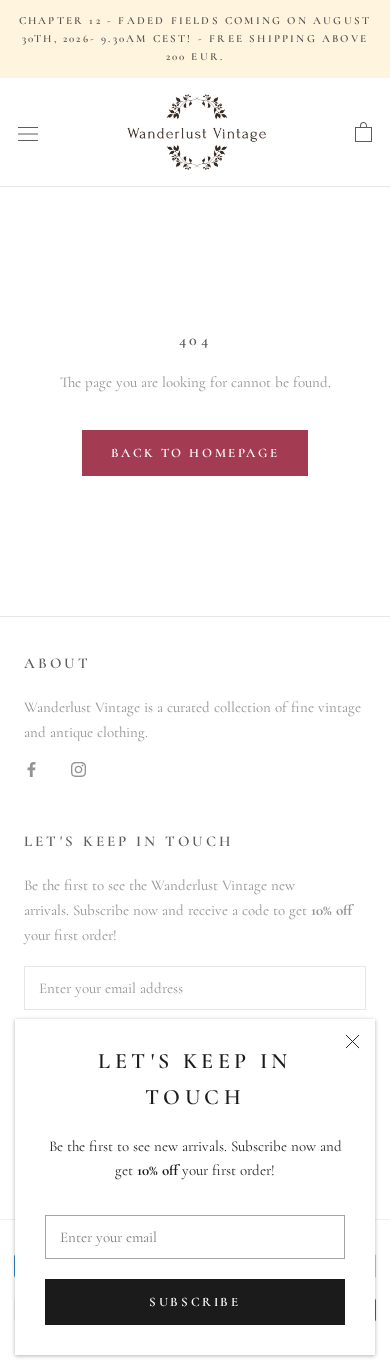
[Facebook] (31, 768)
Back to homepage (195, 453)
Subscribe (194, 1302)
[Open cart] (363, 133)
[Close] (352, 1041)
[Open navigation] (28, 133)
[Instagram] (78, 768)
